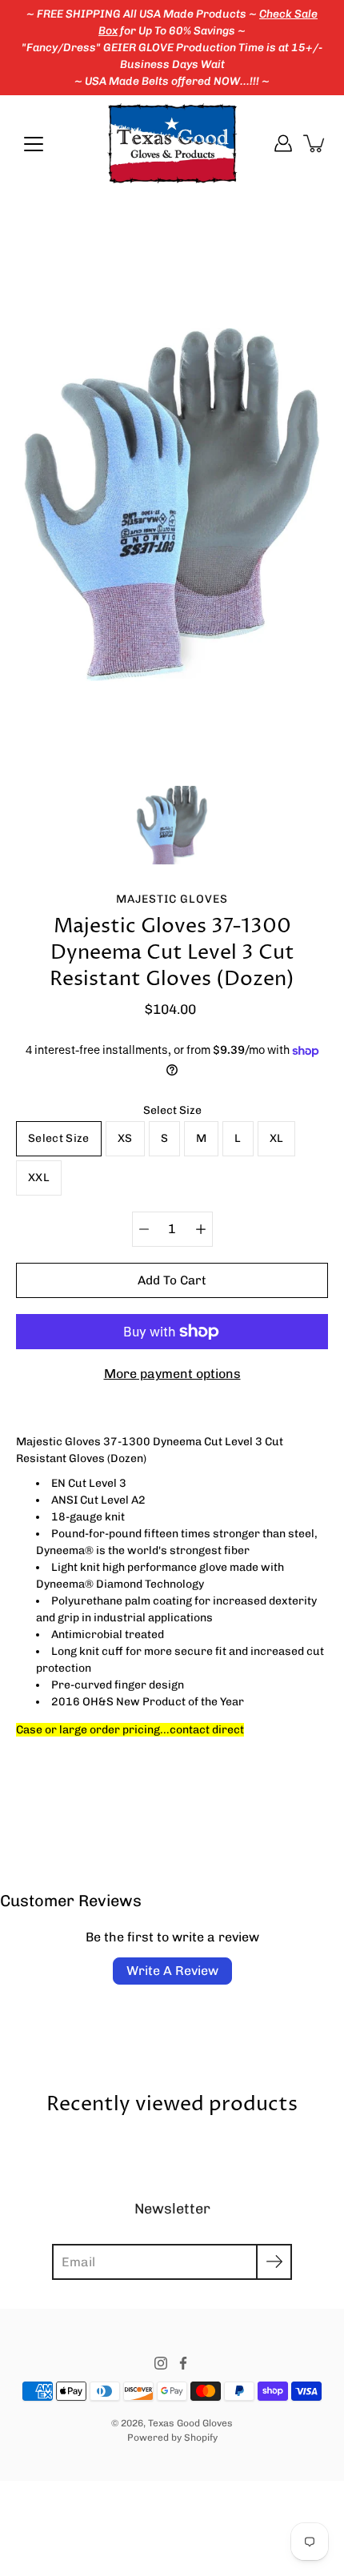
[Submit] (274, 2262)
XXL (39, 1178)
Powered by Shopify (172, 2438)
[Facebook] (183, 2363)
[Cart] (315, 143)
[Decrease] (144, 1229)
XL (277, 1138)
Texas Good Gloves (190, 2423)
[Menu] (34, 144)
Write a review (172, 1971)
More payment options (172, 1374)
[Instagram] (161, 2363)
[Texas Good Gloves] (172, 143)
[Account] (283, 143)
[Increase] (201, 1229)
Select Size (172, 1110)
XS (125, 1138)
